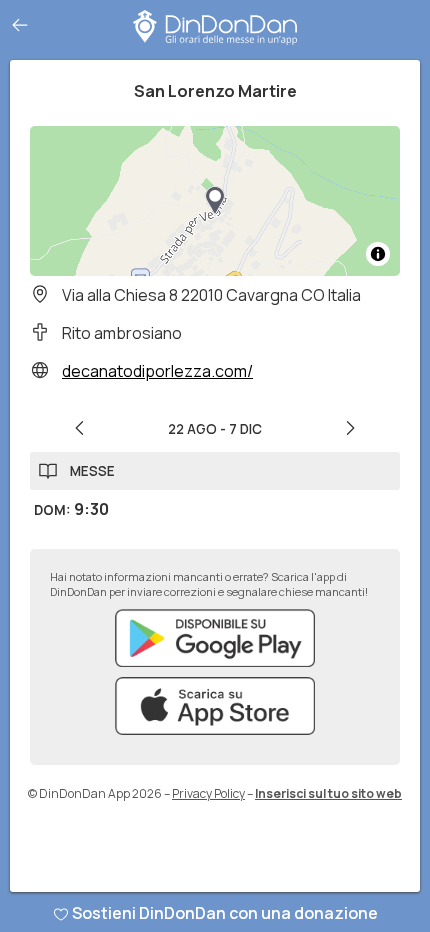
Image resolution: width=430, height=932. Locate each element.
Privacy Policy (208, 793)
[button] (215, 201)
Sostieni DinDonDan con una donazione (225, 913)
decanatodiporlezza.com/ (157, 371)
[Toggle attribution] (378, 254)
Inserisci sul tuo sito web (328, 793)
